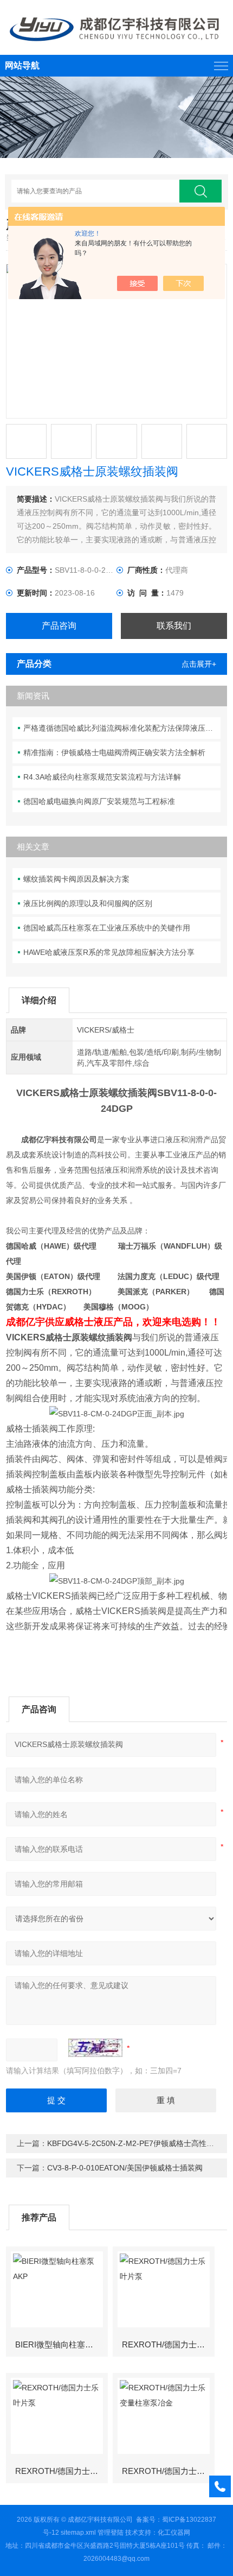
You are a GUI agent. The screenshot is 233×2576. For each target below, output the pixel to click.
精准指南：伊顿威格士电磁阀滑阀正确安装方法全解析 (114, 752)
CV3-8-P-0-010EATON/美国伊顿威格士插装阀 (125, 2168)
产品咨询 (59, 626)
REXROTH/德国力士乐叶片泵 (168, 2344)
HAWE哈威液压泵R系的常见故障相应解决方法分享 (109, 952)
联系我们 (174, 626)
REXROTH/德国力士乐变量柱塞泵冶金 (168, 2471)
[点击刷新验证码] (95, 2048)
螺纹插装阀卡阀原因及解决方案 (76, 879)
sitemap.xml (78, 2533)
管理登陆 (111, 2533)
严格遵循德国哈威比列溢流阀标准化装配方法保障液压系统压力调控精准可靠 (122, 728)
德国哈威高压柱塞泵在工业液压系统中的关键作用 (107, 928)
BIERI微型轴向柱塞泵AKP (61, 2344)
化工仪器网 (174, 2533)
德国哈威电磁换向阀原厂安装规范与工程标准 (99, 801)
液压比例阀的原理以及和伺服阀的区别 (88, 903)
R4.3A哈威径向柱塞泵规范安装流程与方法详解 (102, 777)
